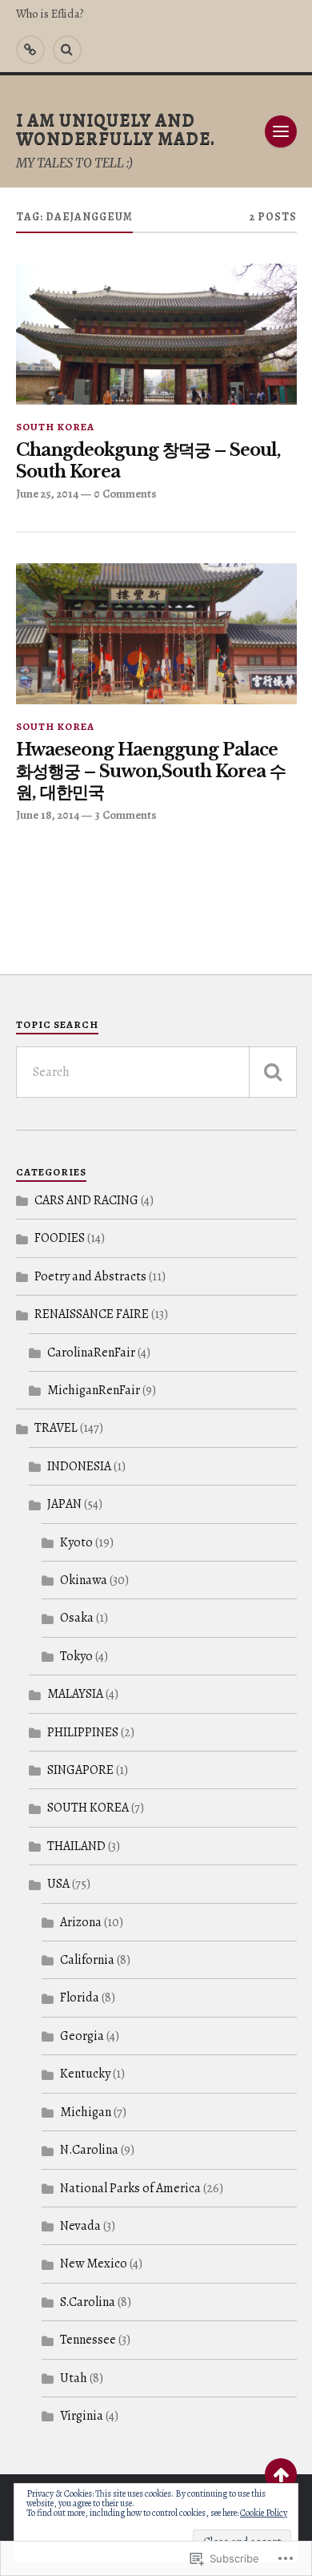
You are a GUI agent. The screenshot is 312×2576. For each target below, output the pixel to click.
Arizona (81, 1922)
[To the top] (281, 2474)
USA (58, 1884)
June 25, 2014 (47, 494)
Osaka (77, 1618)
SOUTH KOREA (55, 427)
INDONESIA (79, 1466)
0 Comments (125, 494)
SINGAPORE (80, 1770)
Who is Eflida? (50, 14)
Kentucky (85, 2074)
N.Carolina (89, 2150)
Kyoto (76, 1542)
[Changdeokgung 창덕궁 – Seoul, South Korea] (156, 334)
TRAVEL (56, 1428)
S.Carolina (88, 2302)
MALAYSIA (75, 1694)
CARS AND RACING (86, 1200)
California (87, 1960)
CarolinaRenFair (91, 1353)
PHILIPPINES (83, 1732)
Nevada (80, 2226)
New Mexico (94, 2264)
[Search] (67, 50)
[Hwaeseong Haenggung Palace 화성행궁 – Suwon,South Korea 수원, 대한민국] (156, 634)
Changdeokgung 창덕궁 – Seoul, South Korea (148, 461)
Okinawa (84, 1580)
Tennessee (88, 2340)
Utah (74, 2378)
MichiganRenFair (94, 1390)
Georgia (82, 2036)
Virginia (82, 2416)
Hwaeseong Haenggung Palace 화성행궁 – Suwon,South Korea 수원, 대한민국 (151, 771)
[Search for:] (156, 1072)
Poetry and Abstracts (90, 1276)
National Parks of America (130, 2188)
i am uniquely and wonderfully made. (116, 129)
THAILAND (76, 1846)
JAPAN (64, 1504)
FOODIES (60, 1238)
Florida (80, 1998)
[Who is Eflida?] (30, 50)
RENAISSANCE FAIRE (92, 1314)
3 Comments (126, 815)
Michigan (86, 2112)
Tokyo (76, 1656)
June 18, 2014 (48, 815)
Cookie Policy (264, 2513)
